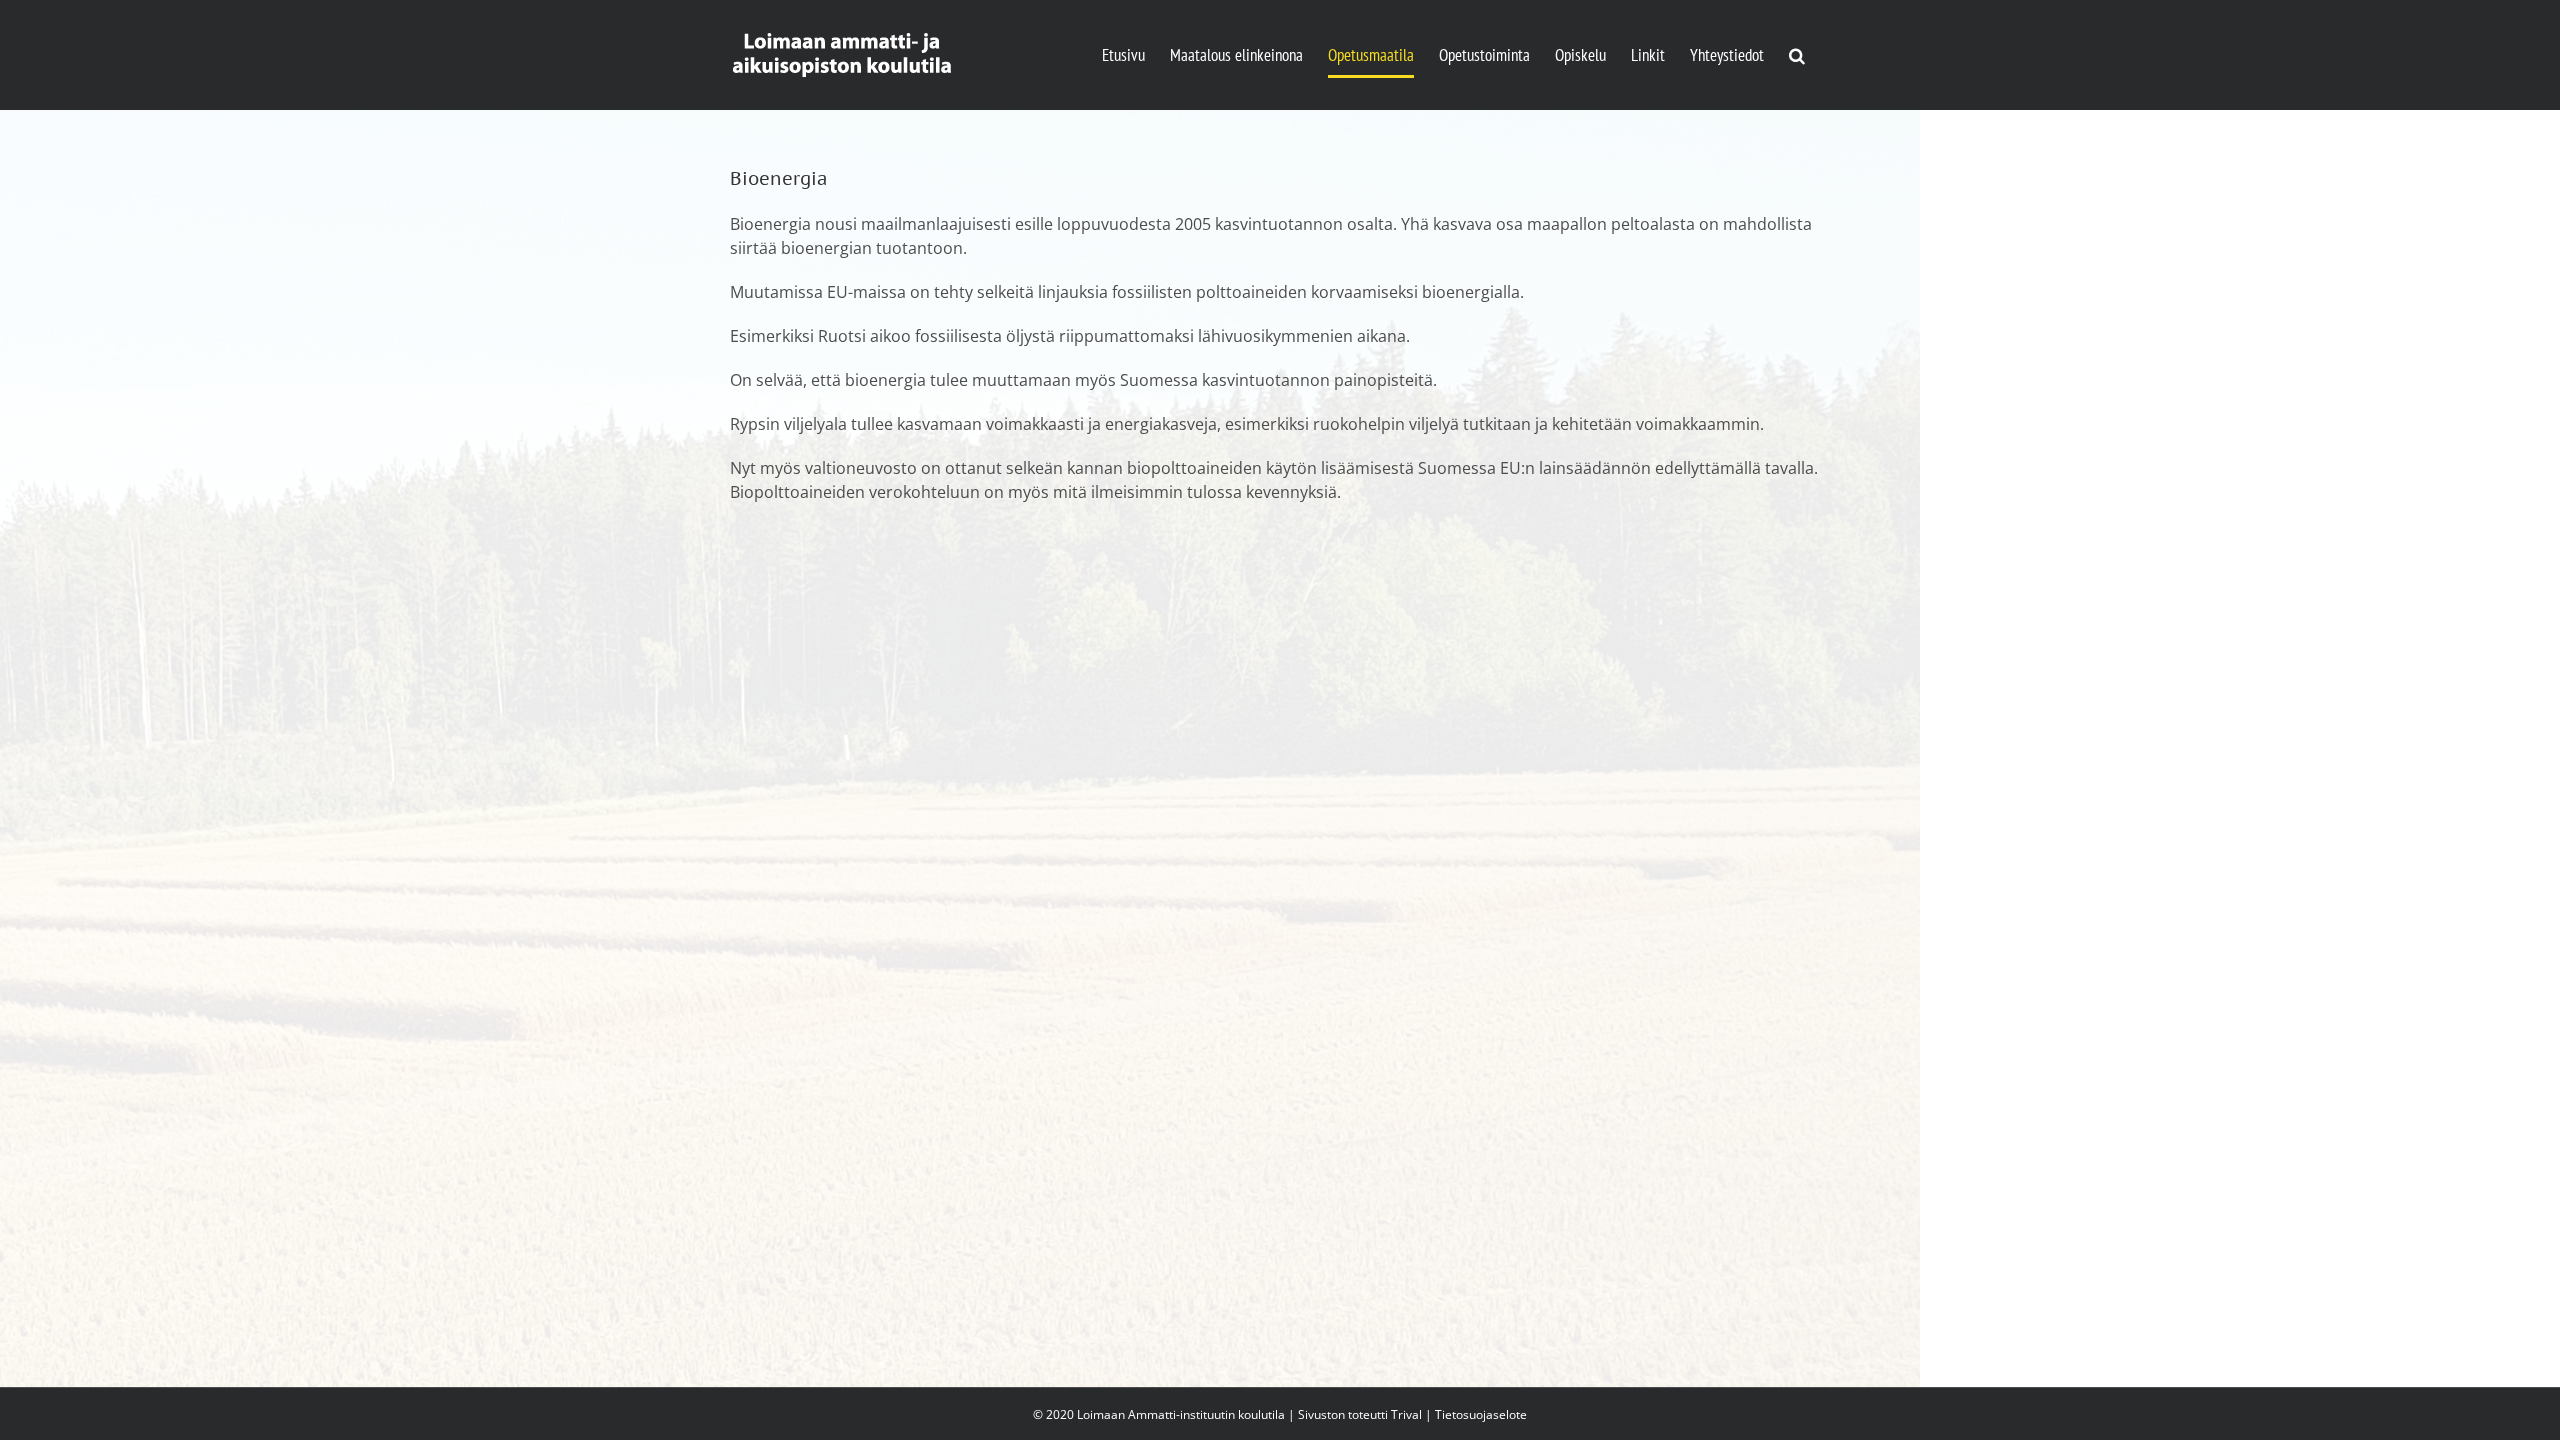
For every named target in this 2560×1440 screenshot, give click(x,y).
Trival (1406, 1414)
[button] (1797, 55)
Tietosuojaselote (1481, 1414)
